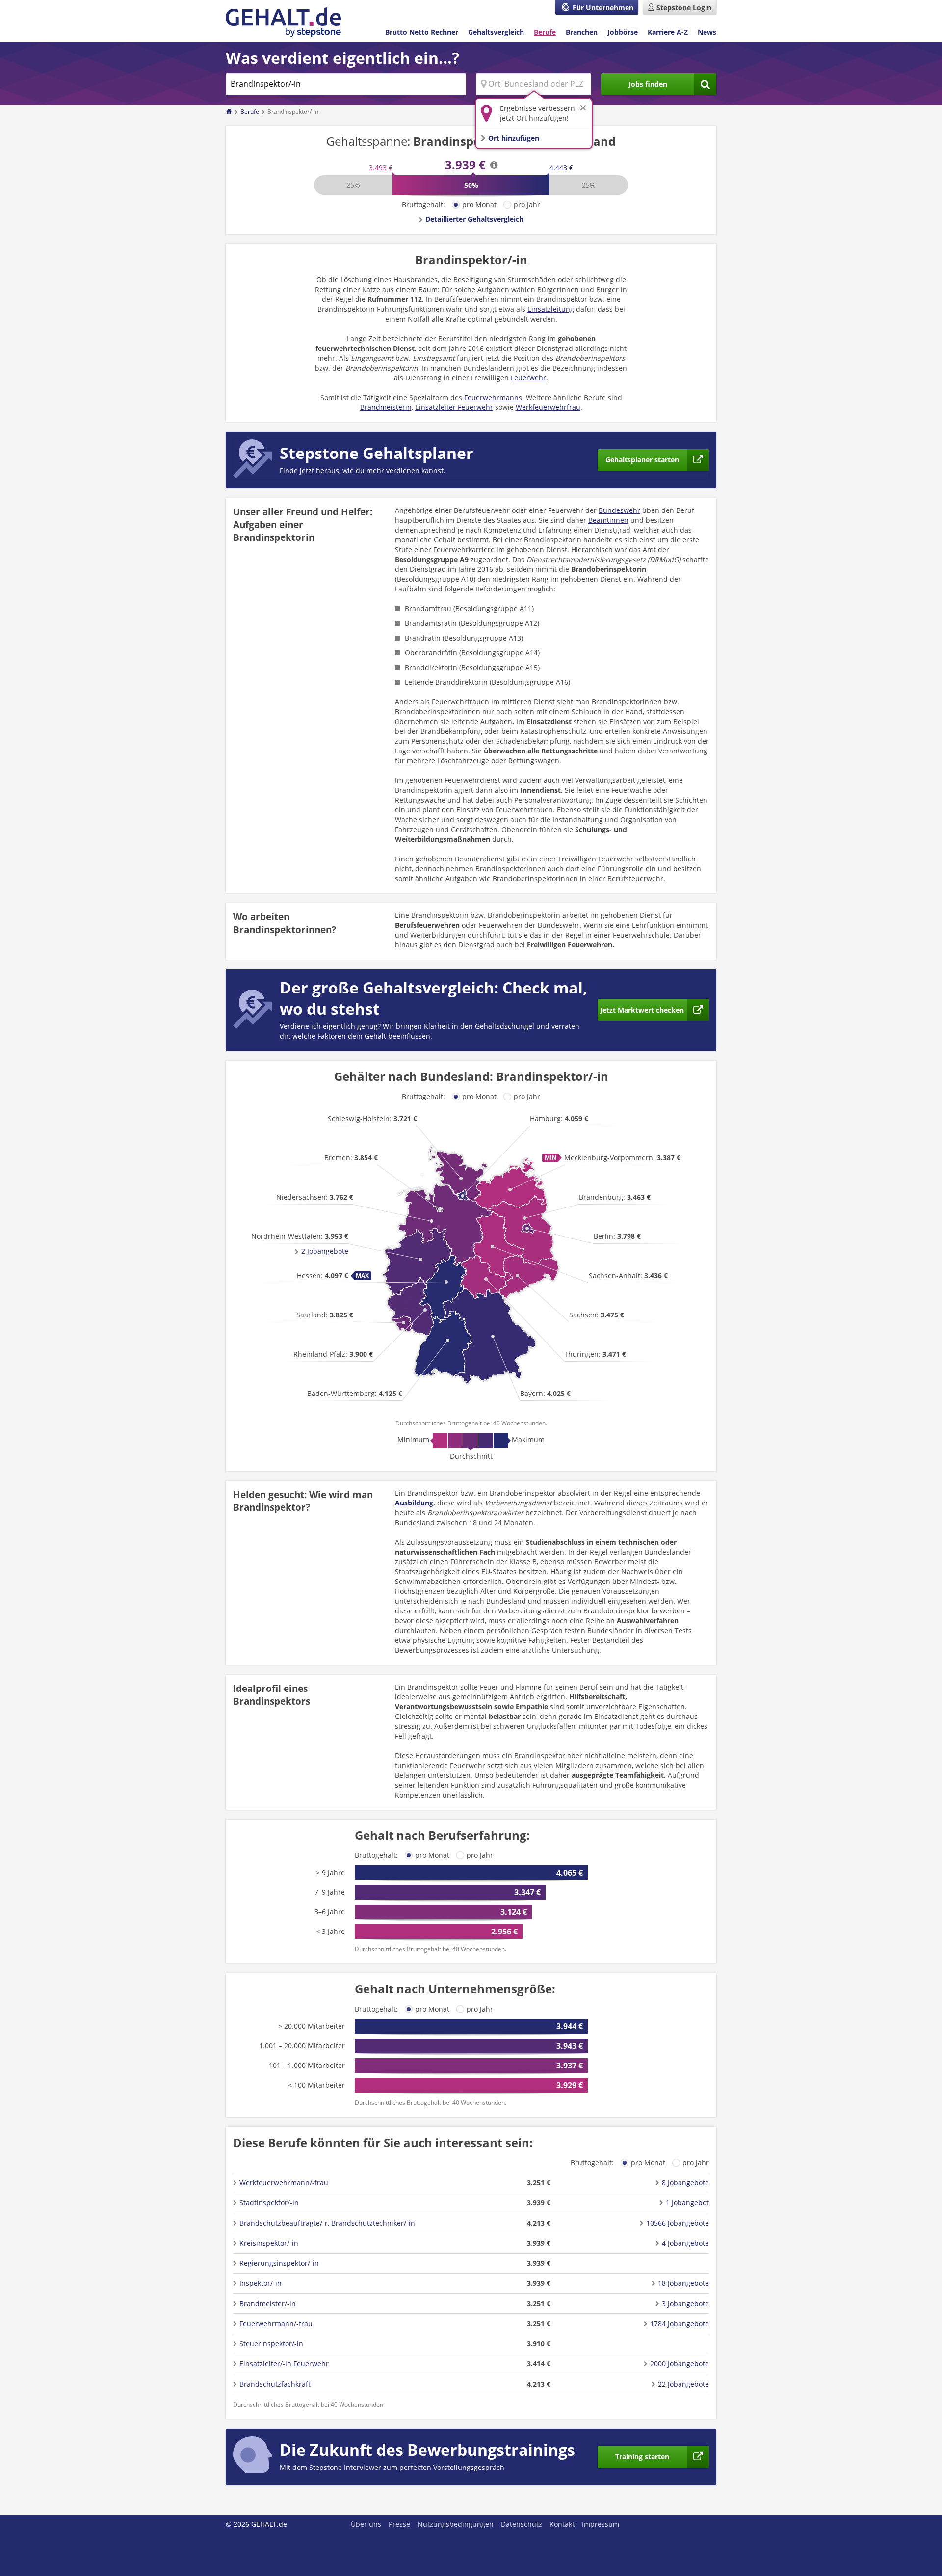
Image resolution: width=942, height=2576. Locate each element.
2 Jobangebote (325, 1251)
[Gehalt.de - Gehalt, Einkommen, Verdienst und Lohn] (283, 22)
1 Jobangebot (687, 2203)
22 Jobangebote (683, 2384)
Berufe (545, 32)
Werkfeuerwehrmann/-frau (284, 2183)
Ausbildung (414, 1503)
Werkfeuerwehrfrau (548, 407)
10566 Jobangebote (678, 2223)
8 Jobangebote (685, 2183)
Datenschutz (522, 2524)
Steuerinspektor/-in (271, 2344)
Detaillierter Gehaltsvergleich (474, 219)
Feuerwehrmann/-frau (276, 2323)
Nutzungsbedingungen (456, 2524)
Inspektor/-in (261, 2283)
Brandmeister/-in (268, 2303)
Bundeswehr (619, 510)
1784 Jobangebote (680, 2323)
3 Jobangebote (685, 2303)
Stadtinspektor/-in (269, 2203)
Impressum (601, 2524)
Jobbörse (623, 32)
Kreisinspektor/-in (269, 2243)
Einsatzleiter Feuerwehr (454, 407)
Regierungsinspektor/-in (279, 2263)
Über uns (366, 2524)
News (707, 32)
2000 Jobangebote (680, 2364)
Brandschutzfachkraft (275, 2384)
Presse (399, 2524)
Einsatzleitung (551, 309)
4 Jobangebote (685, 2243)
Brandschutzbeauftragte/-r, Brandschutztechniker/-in (327, 2223)
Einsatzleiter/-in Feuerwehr (284, 2364)
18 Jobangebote (683, 2283)
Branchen (582, 32)
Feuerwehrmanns (493, 397)
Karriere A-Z (668, 32)
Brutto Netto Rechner (422, 32)
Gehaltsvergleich (496, 32)
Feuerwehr (528, 378)
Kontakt (562, 2524)
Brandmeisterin (386, 407)
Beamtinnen (608, 520)
